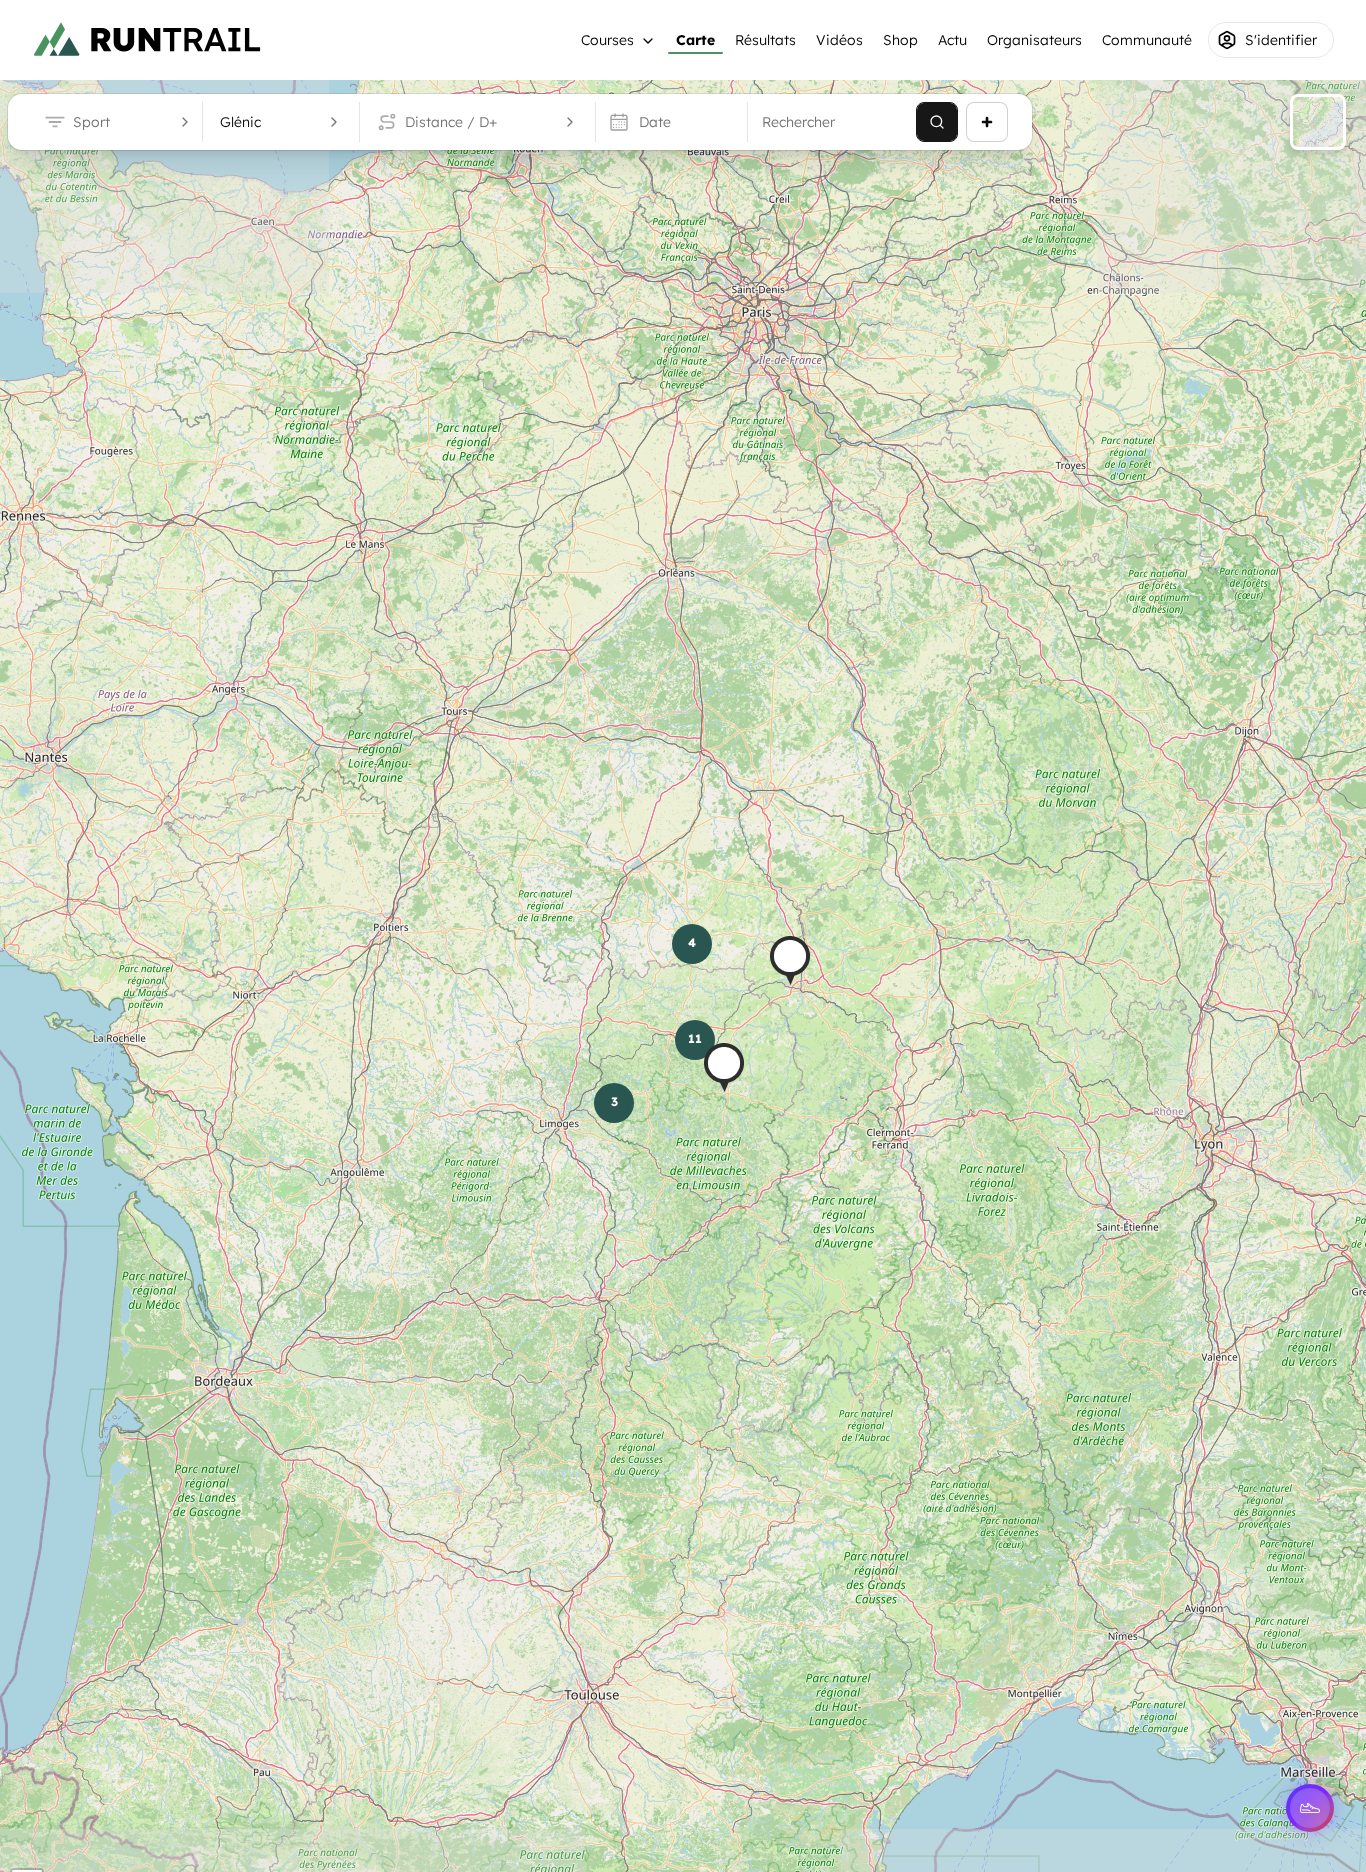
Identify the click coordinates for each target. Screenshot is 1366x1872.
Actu (952, 40)
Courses (607, 40)
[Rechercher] (937, 122)
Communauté (1147, 40)
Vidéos (839, 40)
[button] (790, 960)
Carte (695, 40)
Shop (900, 40)
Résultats (765, 40)
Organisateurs (1034, 40)
